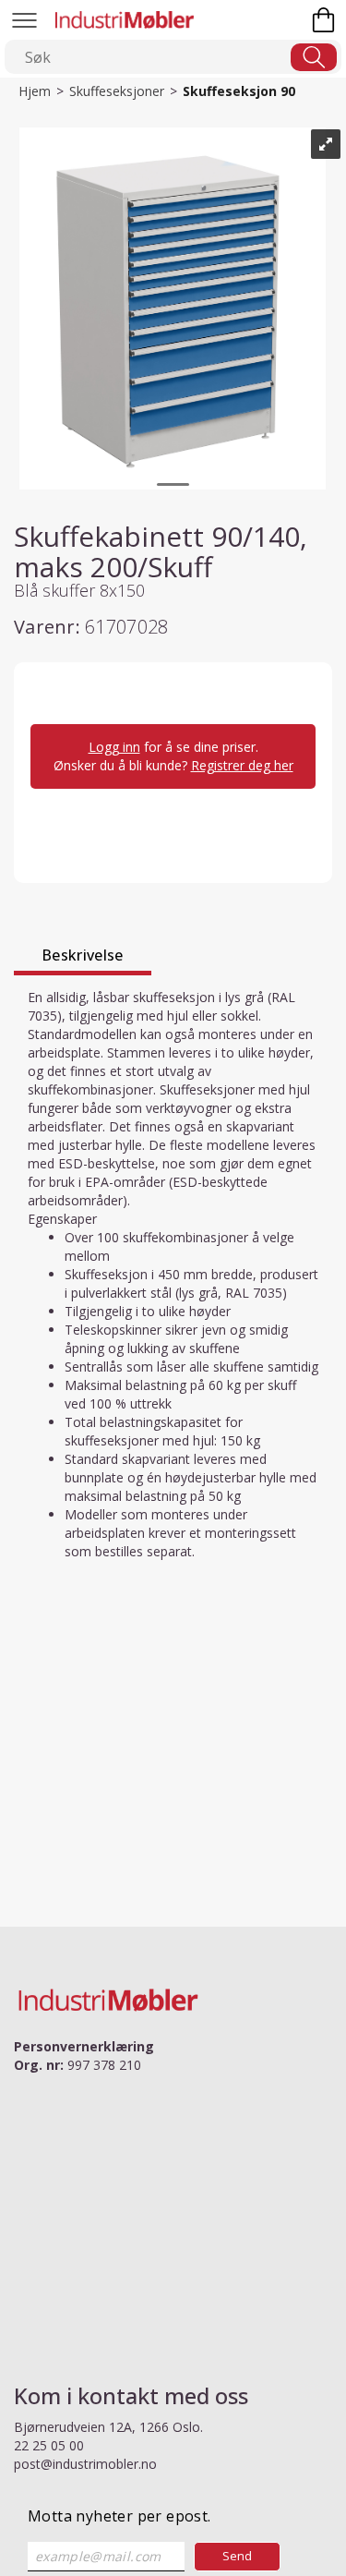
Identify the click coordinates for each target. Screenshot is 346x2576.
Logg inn (114, 747)
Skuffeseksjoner (117, 91)
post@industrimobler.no (85, 2464)
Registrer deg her (242, 765)
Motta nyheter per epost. (119, 2516)
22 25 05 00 (49, 2445)
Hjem (35, 91)
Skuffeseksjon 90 (239, 91)
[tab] (83, 958)
